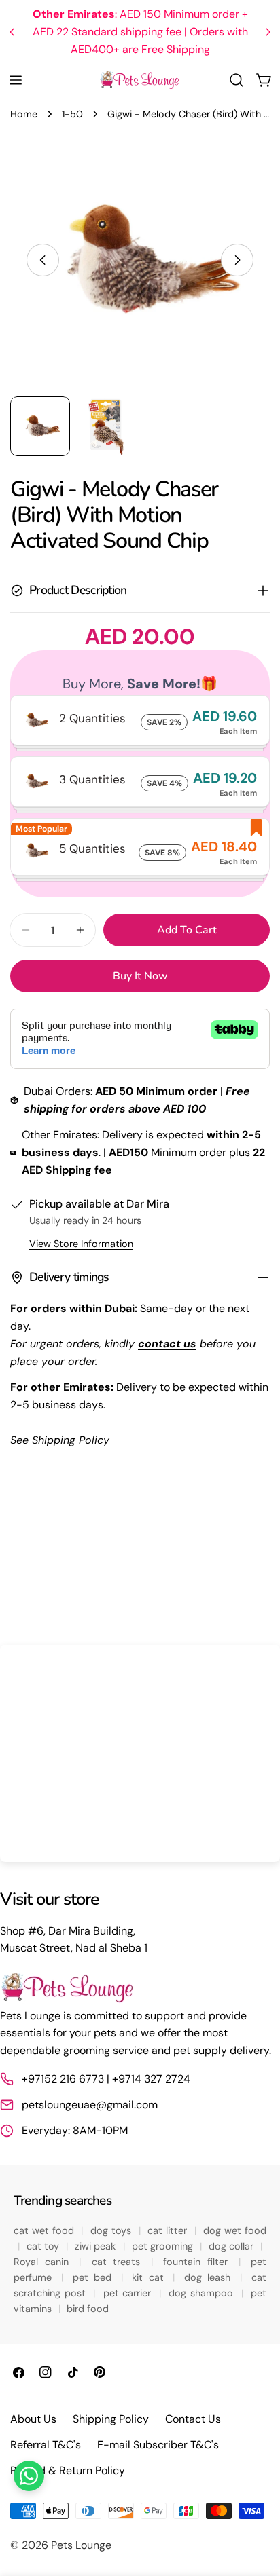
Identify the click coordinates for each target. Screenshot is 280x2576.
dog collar (233, 2246)
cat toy (45, 2246)
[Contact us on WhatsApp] (29, 2476)
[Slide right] (237, 260)
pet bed (95, 2277)
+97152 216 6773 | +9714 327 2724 (106, 2079)
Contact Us (193, 2419)
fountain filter (199, 2262)
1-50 (72, 114)
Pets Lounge (81, 2545)
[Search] (237, 80)
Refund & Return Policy (68, 2470)
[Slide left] (43, 260)
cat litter (169, 2230)
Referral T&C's (46, 2445)
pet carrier (129, 2293)
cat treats (120, 2262)
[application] (140, 1753)
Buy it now (140, 976)
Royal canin (45, 2262)
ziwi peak (97, 2246)
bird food (88, 2309)
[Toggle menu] (16, 80)
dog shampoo (203, 2293)
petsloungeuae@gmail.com (90, 2105)
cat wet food (46, 2230)
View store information (81, 1244)
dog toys (112, 2230)
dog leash (210, 2277)
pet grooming (164, 2246)
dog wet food (235, 2230)
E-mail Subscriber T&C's (158, 2445)
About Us (33, 2419)
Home (24, 114)
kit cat (150, 2277)
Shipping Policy (111, 2419)
